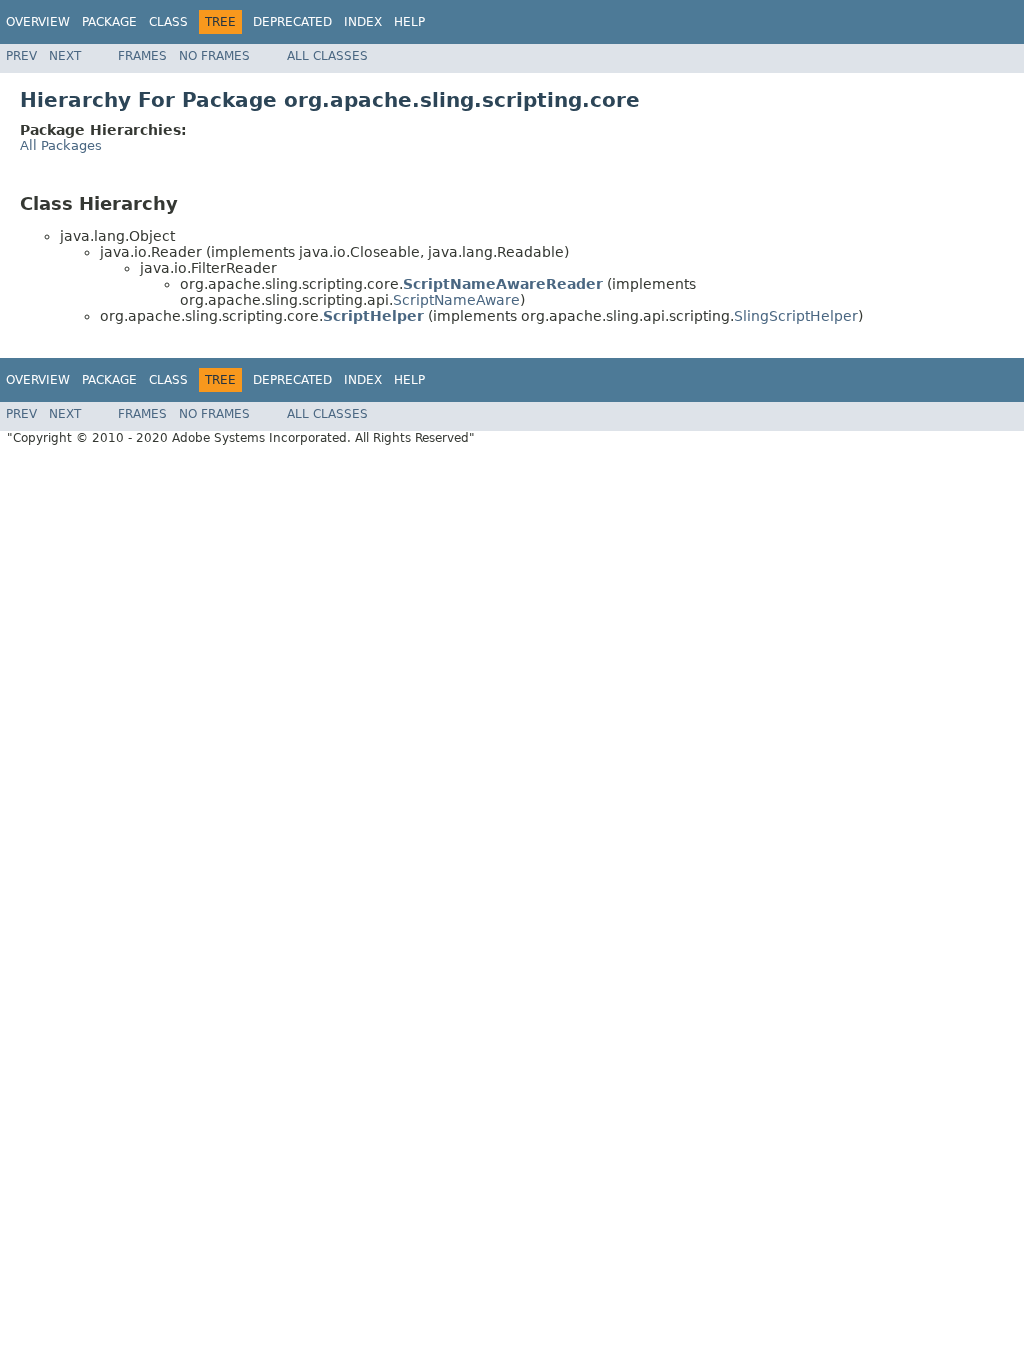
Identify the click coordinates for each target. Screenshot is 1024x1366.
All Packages (61, 145)
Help (409, 22)
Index (363, 22)
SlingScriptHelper (796, 316)
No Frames (214, 56)
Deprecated (292, 22)
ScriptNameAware (456, 300)
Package (109, 22)
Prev (21, 56)
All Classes (327, 56)
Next (65, 56)
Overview (38, 22)
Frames (142, 56)
